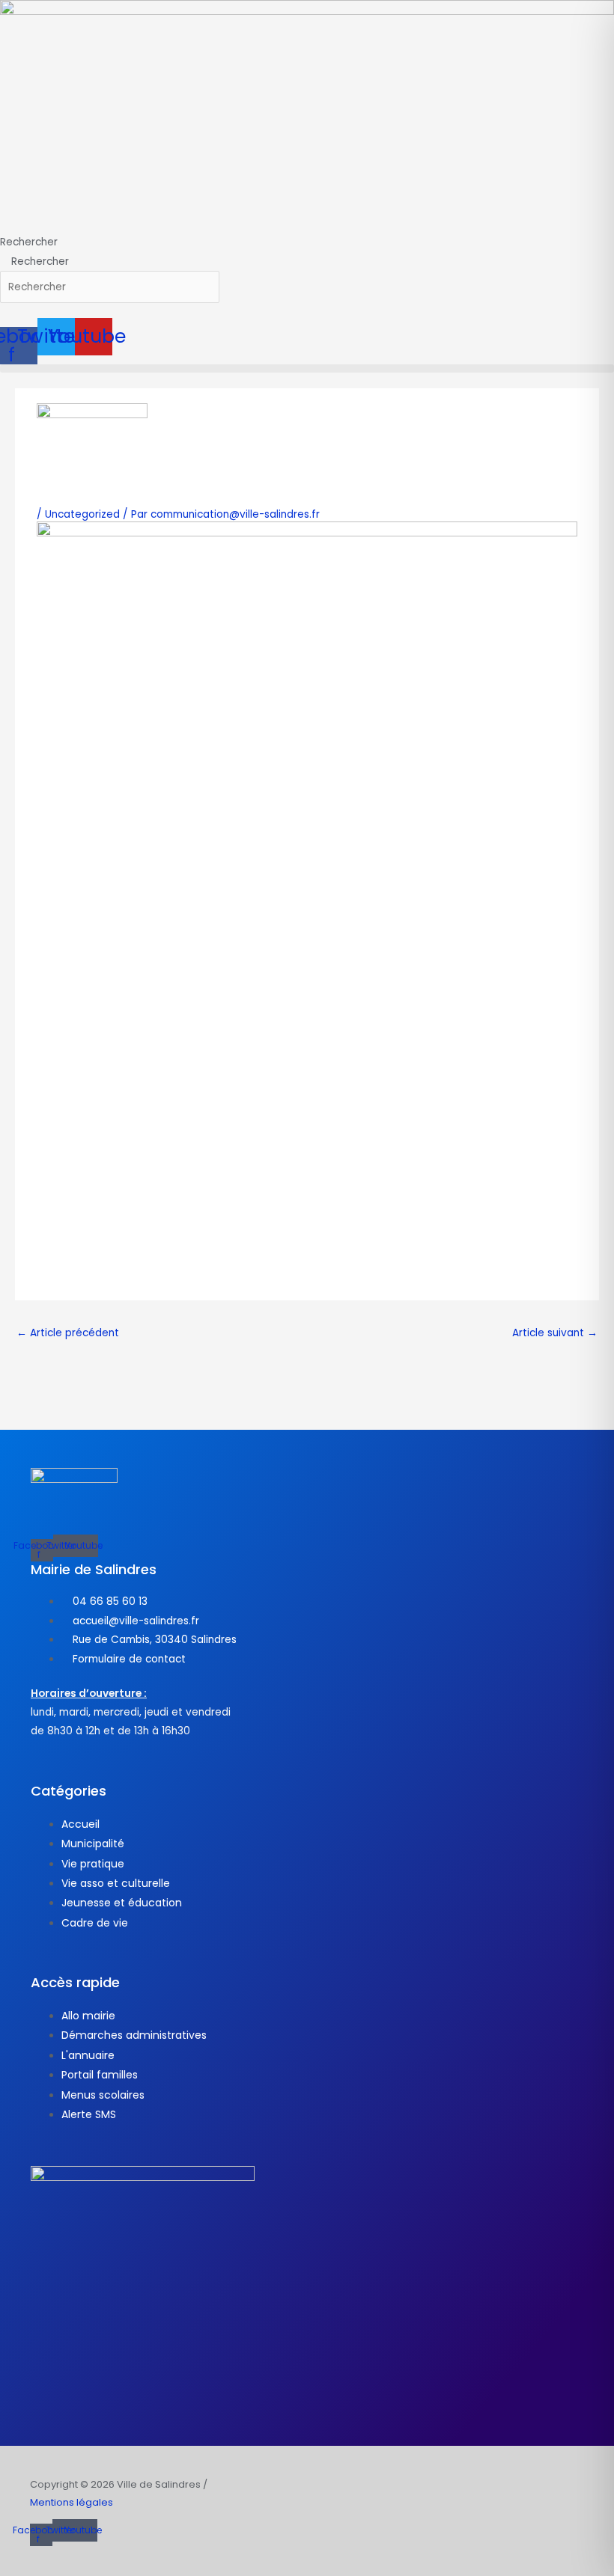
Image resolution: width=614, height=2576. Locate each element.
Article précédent (68, 1333)
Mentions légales (72, 2502)
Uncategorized (82, 514)
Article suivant (555, 1333)
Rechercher (29, 242)
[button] (307, 368)
